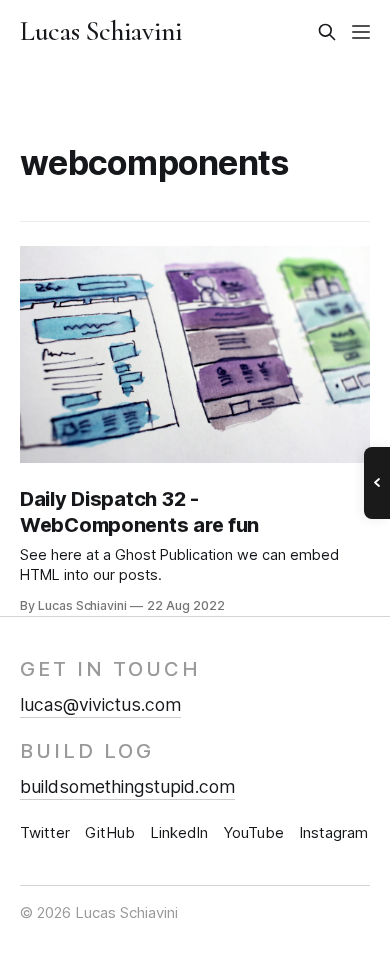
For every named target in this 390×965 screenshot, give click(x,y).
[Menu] (361, 32)
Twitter (45, 832)
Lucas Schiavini (101, 32)
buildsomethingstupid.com (127, 786)
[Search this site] (327, 32)
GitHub (110, 832)
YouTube (253, 832)
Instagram (333, 832)
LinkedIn (179, 832)
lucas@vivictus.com (100, 704)
